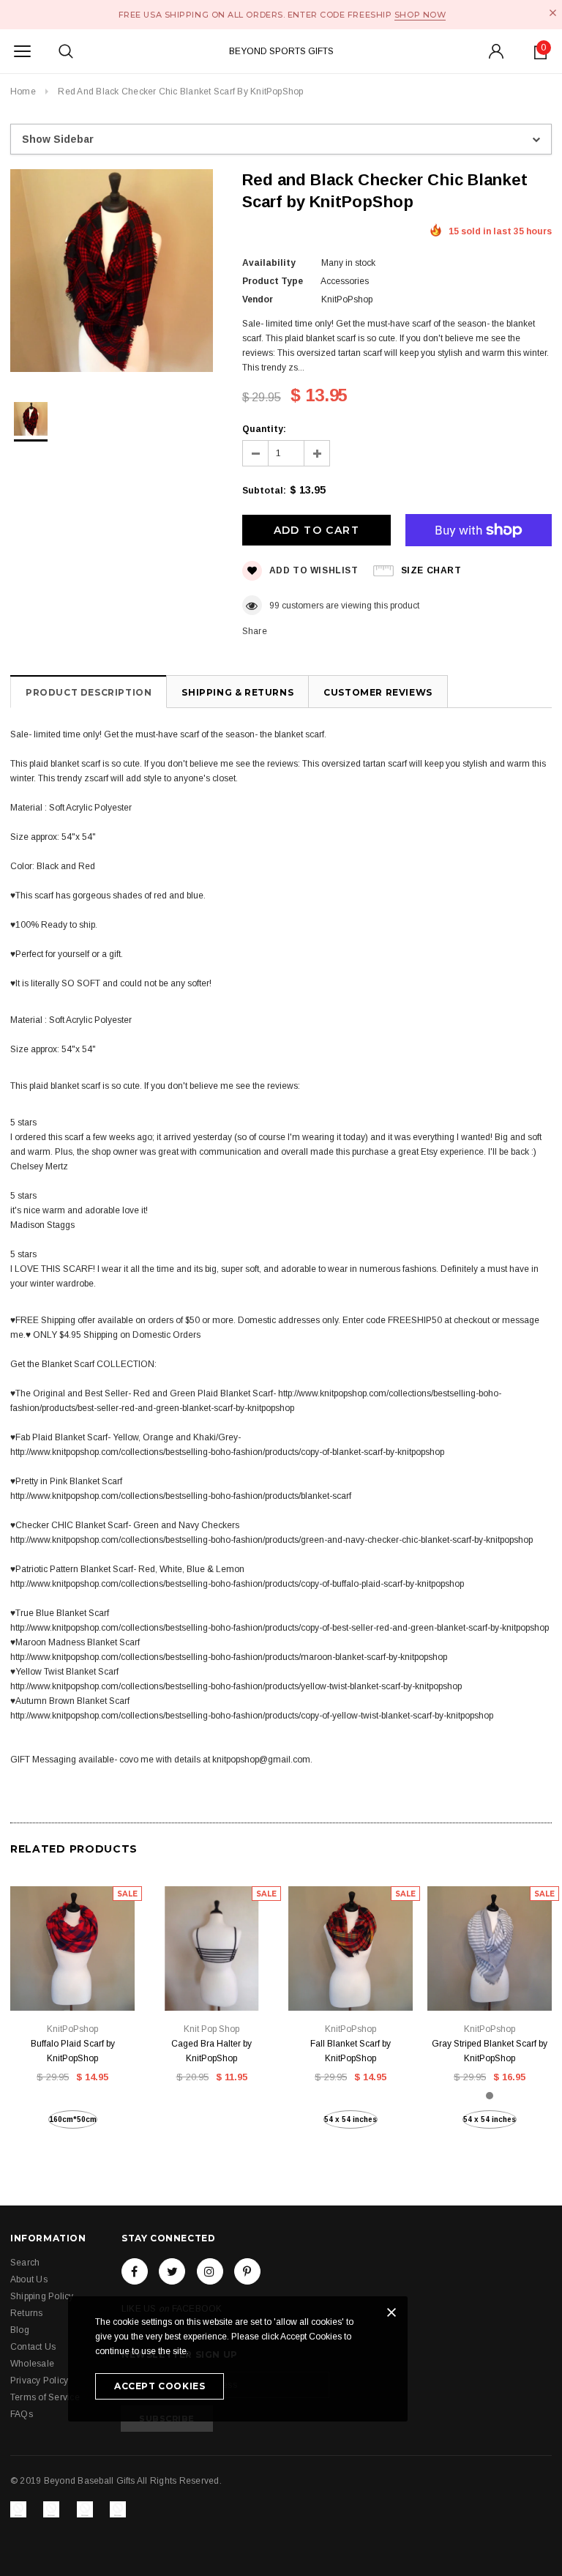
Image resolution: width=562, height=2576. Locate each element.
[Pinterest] (247, 2271)
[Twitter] (172, 2271)
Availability (269, 263)
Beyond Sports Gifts (281, 51)
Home (23, 92)
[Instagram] (210, 2271)
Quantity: (264, 429)
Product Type (273, 281)
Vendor (258, 299)
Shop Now (420, 15)
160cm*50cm (73, 2119)
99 (274, 606)
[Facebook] (135, 2271)
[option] (112, 273)
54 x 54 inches (351, 2119)
